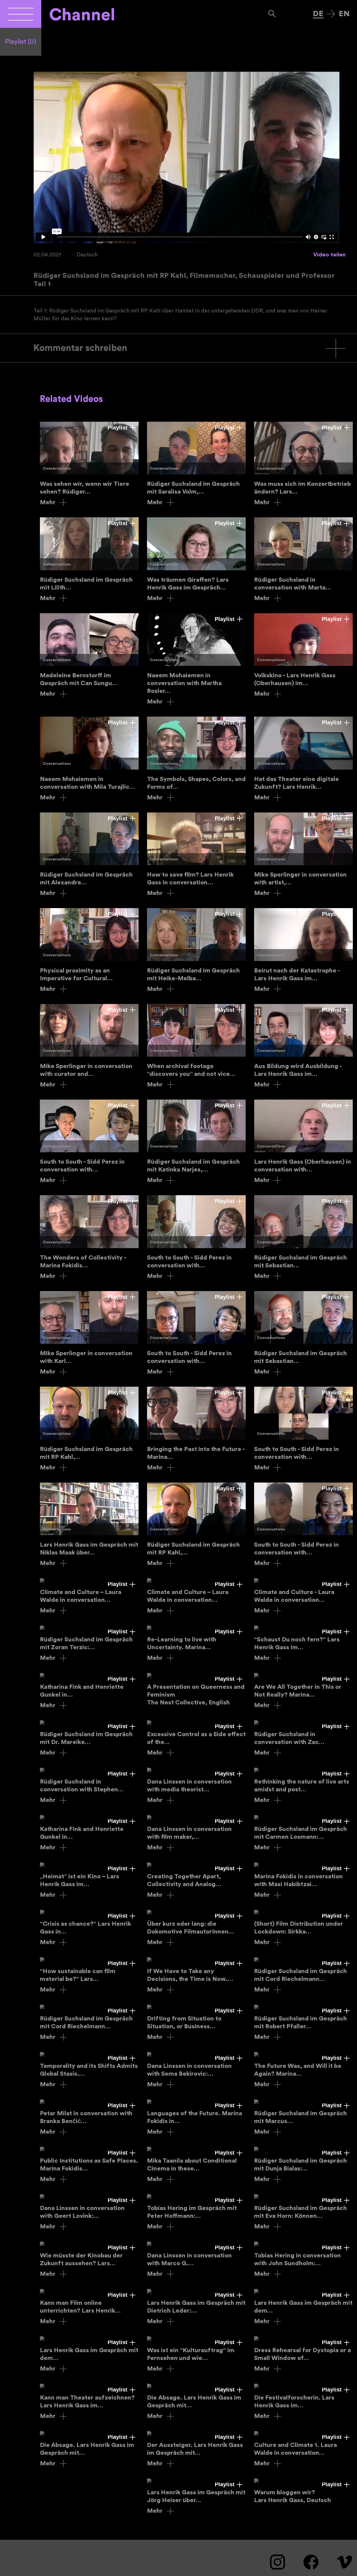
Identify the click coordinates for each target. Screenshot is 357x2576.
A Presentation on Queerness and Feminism (196, 1690)
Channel (82, 15)
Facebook (311, 2562)
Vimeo (344, 2562)
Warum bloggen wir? (303, 2491)
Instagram (278, 2562)
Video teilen (329, 255)
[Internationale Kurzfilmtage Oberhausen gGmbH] (21, 14)
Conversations (57, 469)
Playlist (21, 42)
